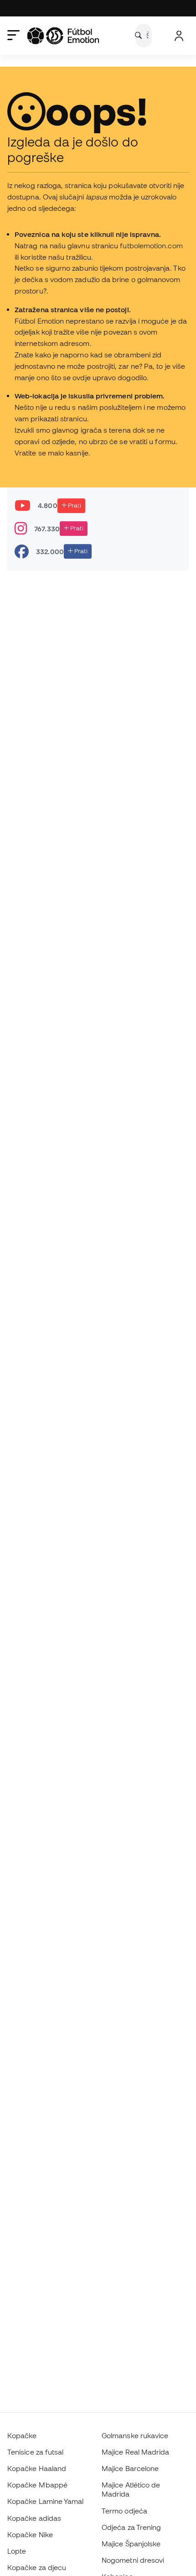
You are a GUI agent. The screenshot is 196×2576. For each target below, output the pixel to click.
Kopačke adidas (34, 2518)
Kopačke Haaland (37, 2468)
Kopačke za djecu (37, 2567)
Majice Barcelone (130, 2468)
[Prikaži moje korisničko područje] (179, 36)
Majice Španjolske (131, 2544)
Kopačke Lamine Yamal (46, 2501)
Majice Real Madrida (135, 2452)
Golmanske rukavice (135, 2435)
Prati (74, 505)
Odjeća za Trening (131, 2527)
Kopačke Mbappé (37, 2485)
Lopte (17, 2551)
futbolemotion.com (151, 246)
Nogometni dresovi (133, 2560)
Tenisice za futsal (35, 2452)
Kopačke (22, 2435)
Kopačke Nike (30, 2534)
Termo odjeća (124, 2511)
